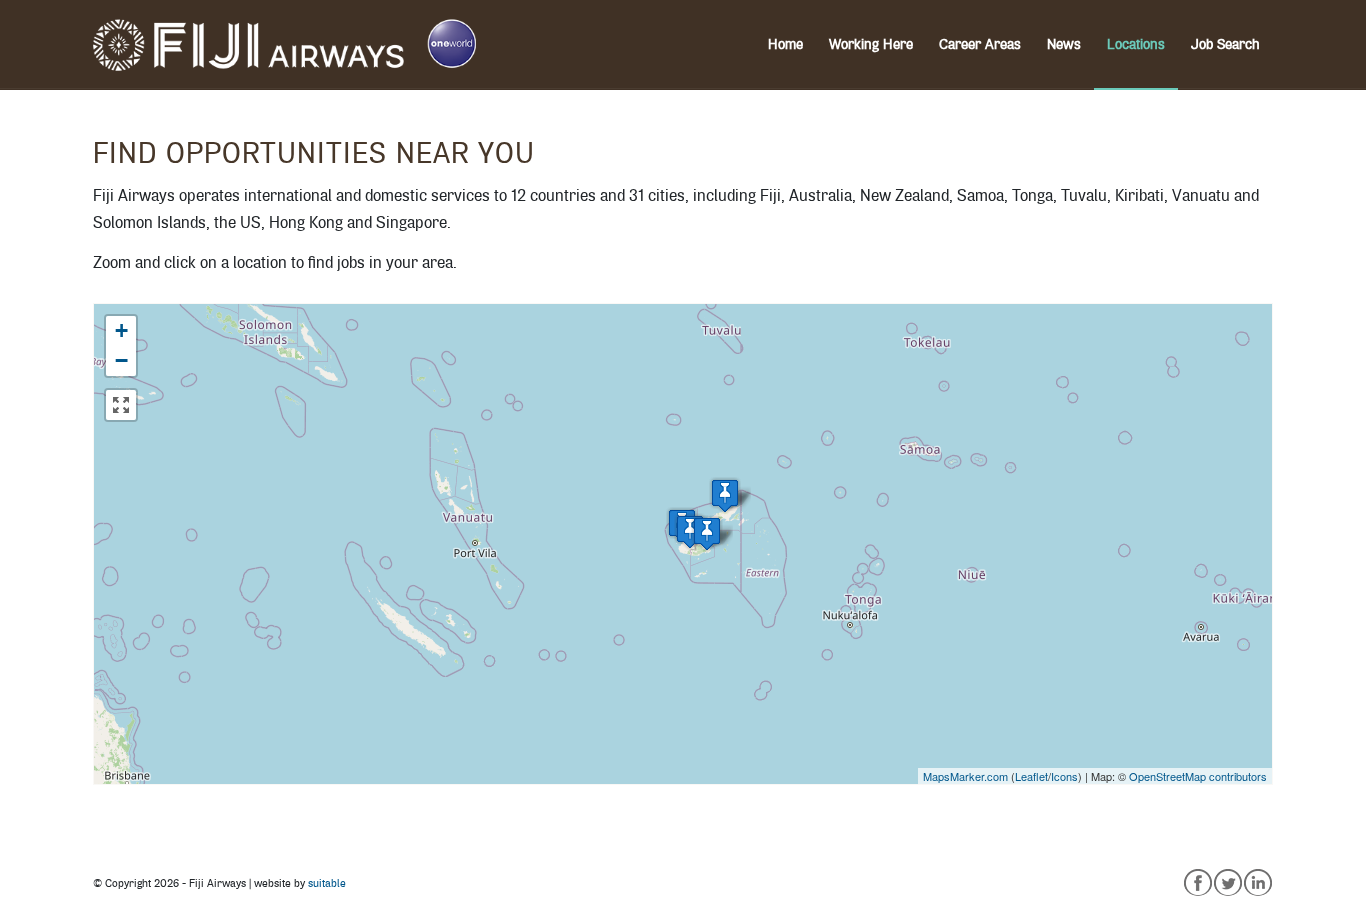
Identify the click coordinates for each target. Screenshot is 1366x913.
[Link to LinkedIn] (1258, 881)
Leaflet (1031, 776)
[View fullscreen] (121, 405)
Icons (1064, 776)
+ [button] (121, 330)
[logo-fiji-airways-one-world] (284, 45)
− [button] (121, 360)
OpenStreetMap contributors (1198, 776)
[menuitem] (785, 45)
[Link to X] (1228, 881)
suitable (327, 883)
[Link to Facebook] (1198, 881)
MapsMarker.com (965, 776)
